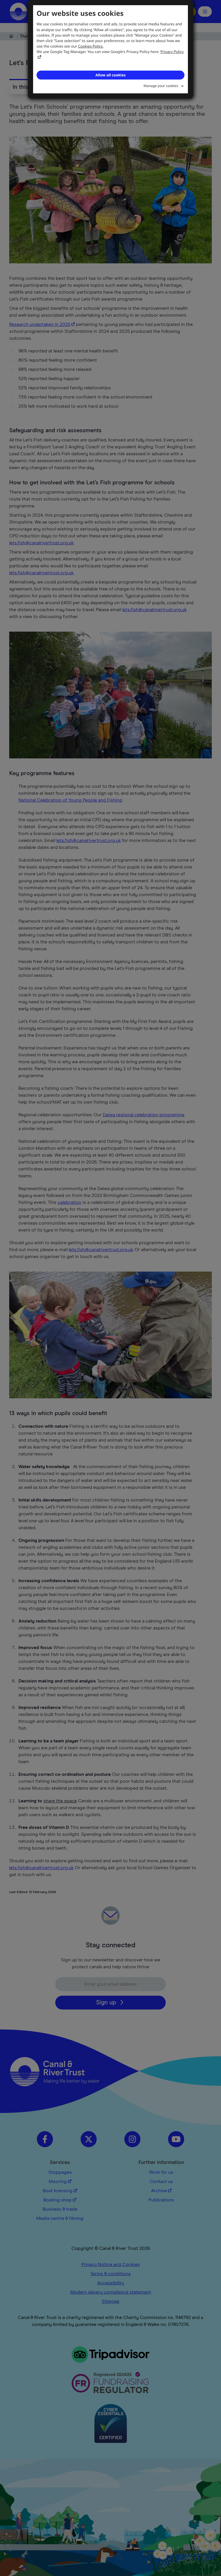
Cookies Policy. (91, 46)
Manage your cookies (161, 86)
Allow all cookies (110, 75)
